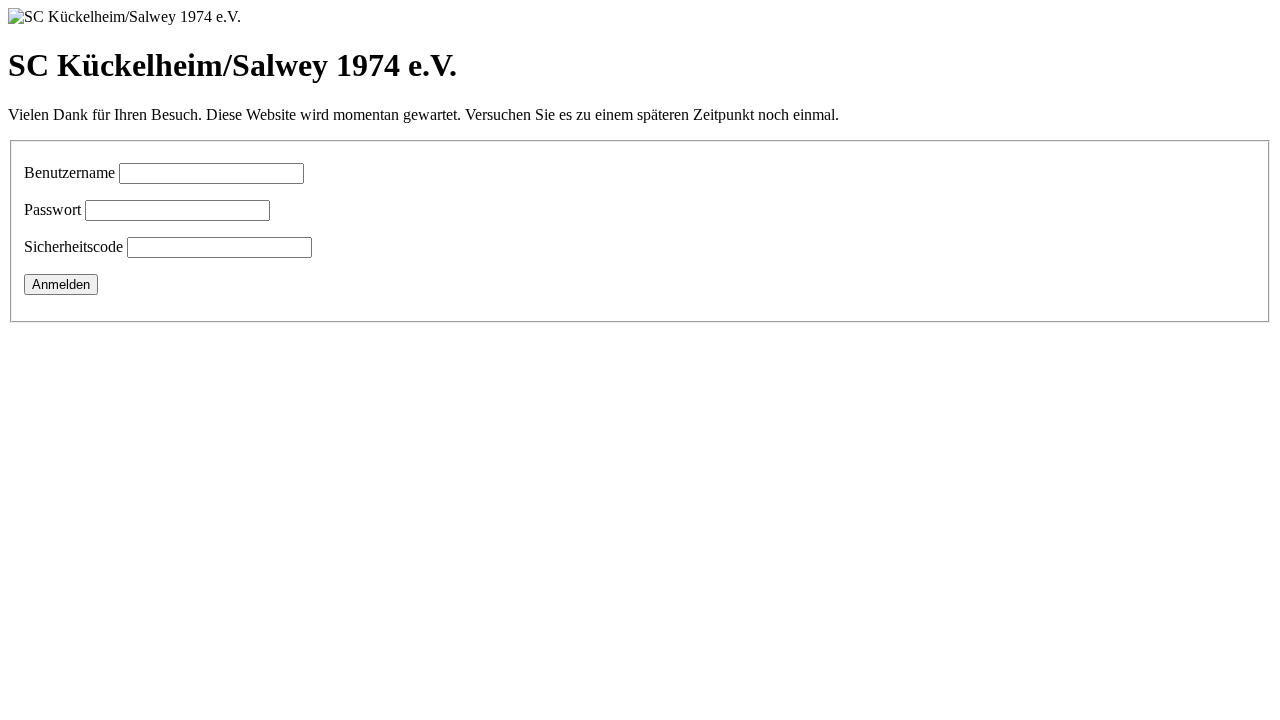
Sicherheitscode (73, 246)
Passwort (52, 209)
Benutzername (69, 172)
